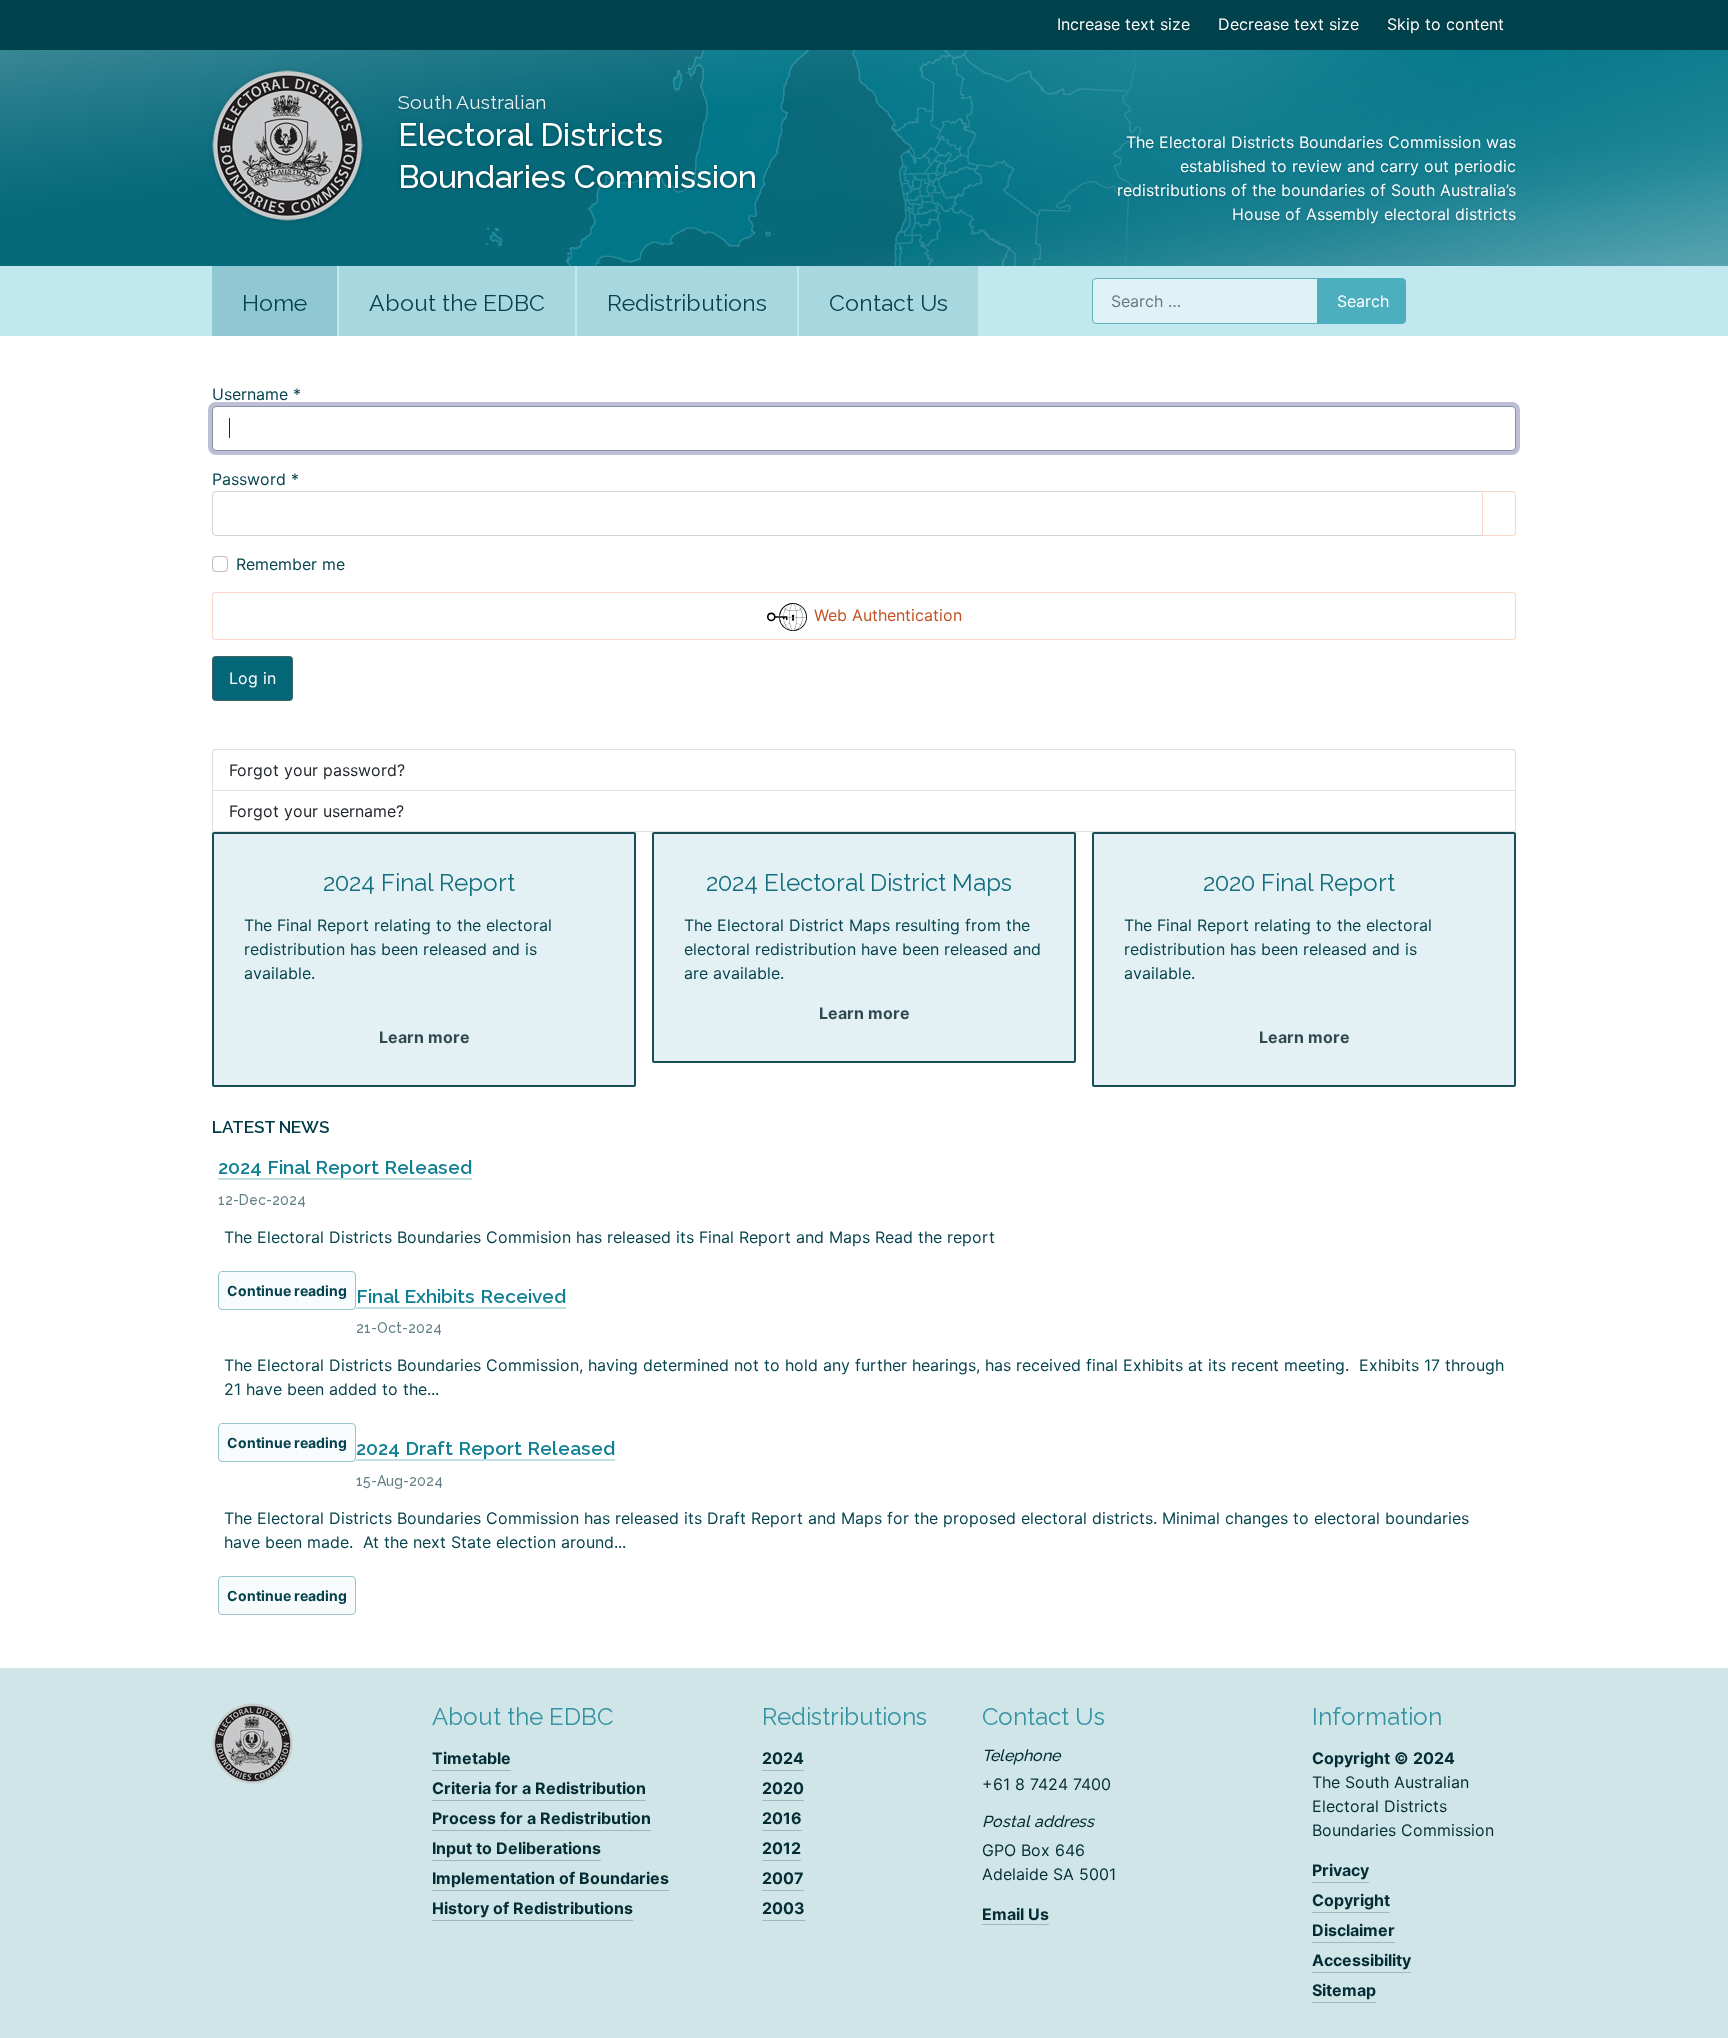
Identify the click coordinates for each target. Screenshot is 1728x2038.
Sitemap (1344, 1990)
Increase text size (1123, 24)
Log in (252, 678)
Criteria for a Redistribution (539, 1788)
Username (256, 394)
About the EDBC (457, 302)
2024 (783, 1758)
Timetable (471, 1758)
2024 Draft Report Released (485, 1448)
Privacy (1340, 1870)
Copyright (1351, 1900)
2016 (782, 1818)
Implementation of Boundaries (550, 1878)
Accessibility (1361, 1960)
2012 (781, 1848)
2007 (783, 1878)
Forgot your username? (316, 811)
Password (255, 479)
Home (274, 302)
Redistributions (687, 302)
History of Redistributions (532, 1908)
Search (1363, 301)
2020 (783, 1788)
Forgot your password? (317, 770)
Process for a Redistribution (541, 1818)
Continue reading (287, 1290)
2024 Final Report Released (345, 1167)
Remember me (290, 564)
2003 (783, 1908)
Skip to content (1445, 24)
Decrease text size (1288, 24)
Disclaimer (1353, 1930)
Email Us (1015, 1914)
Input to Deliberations (516, 1848)
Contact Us (888, 302)
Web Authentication (885, 615)
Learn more (424, 1037)
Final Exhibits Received (461, 1296)
